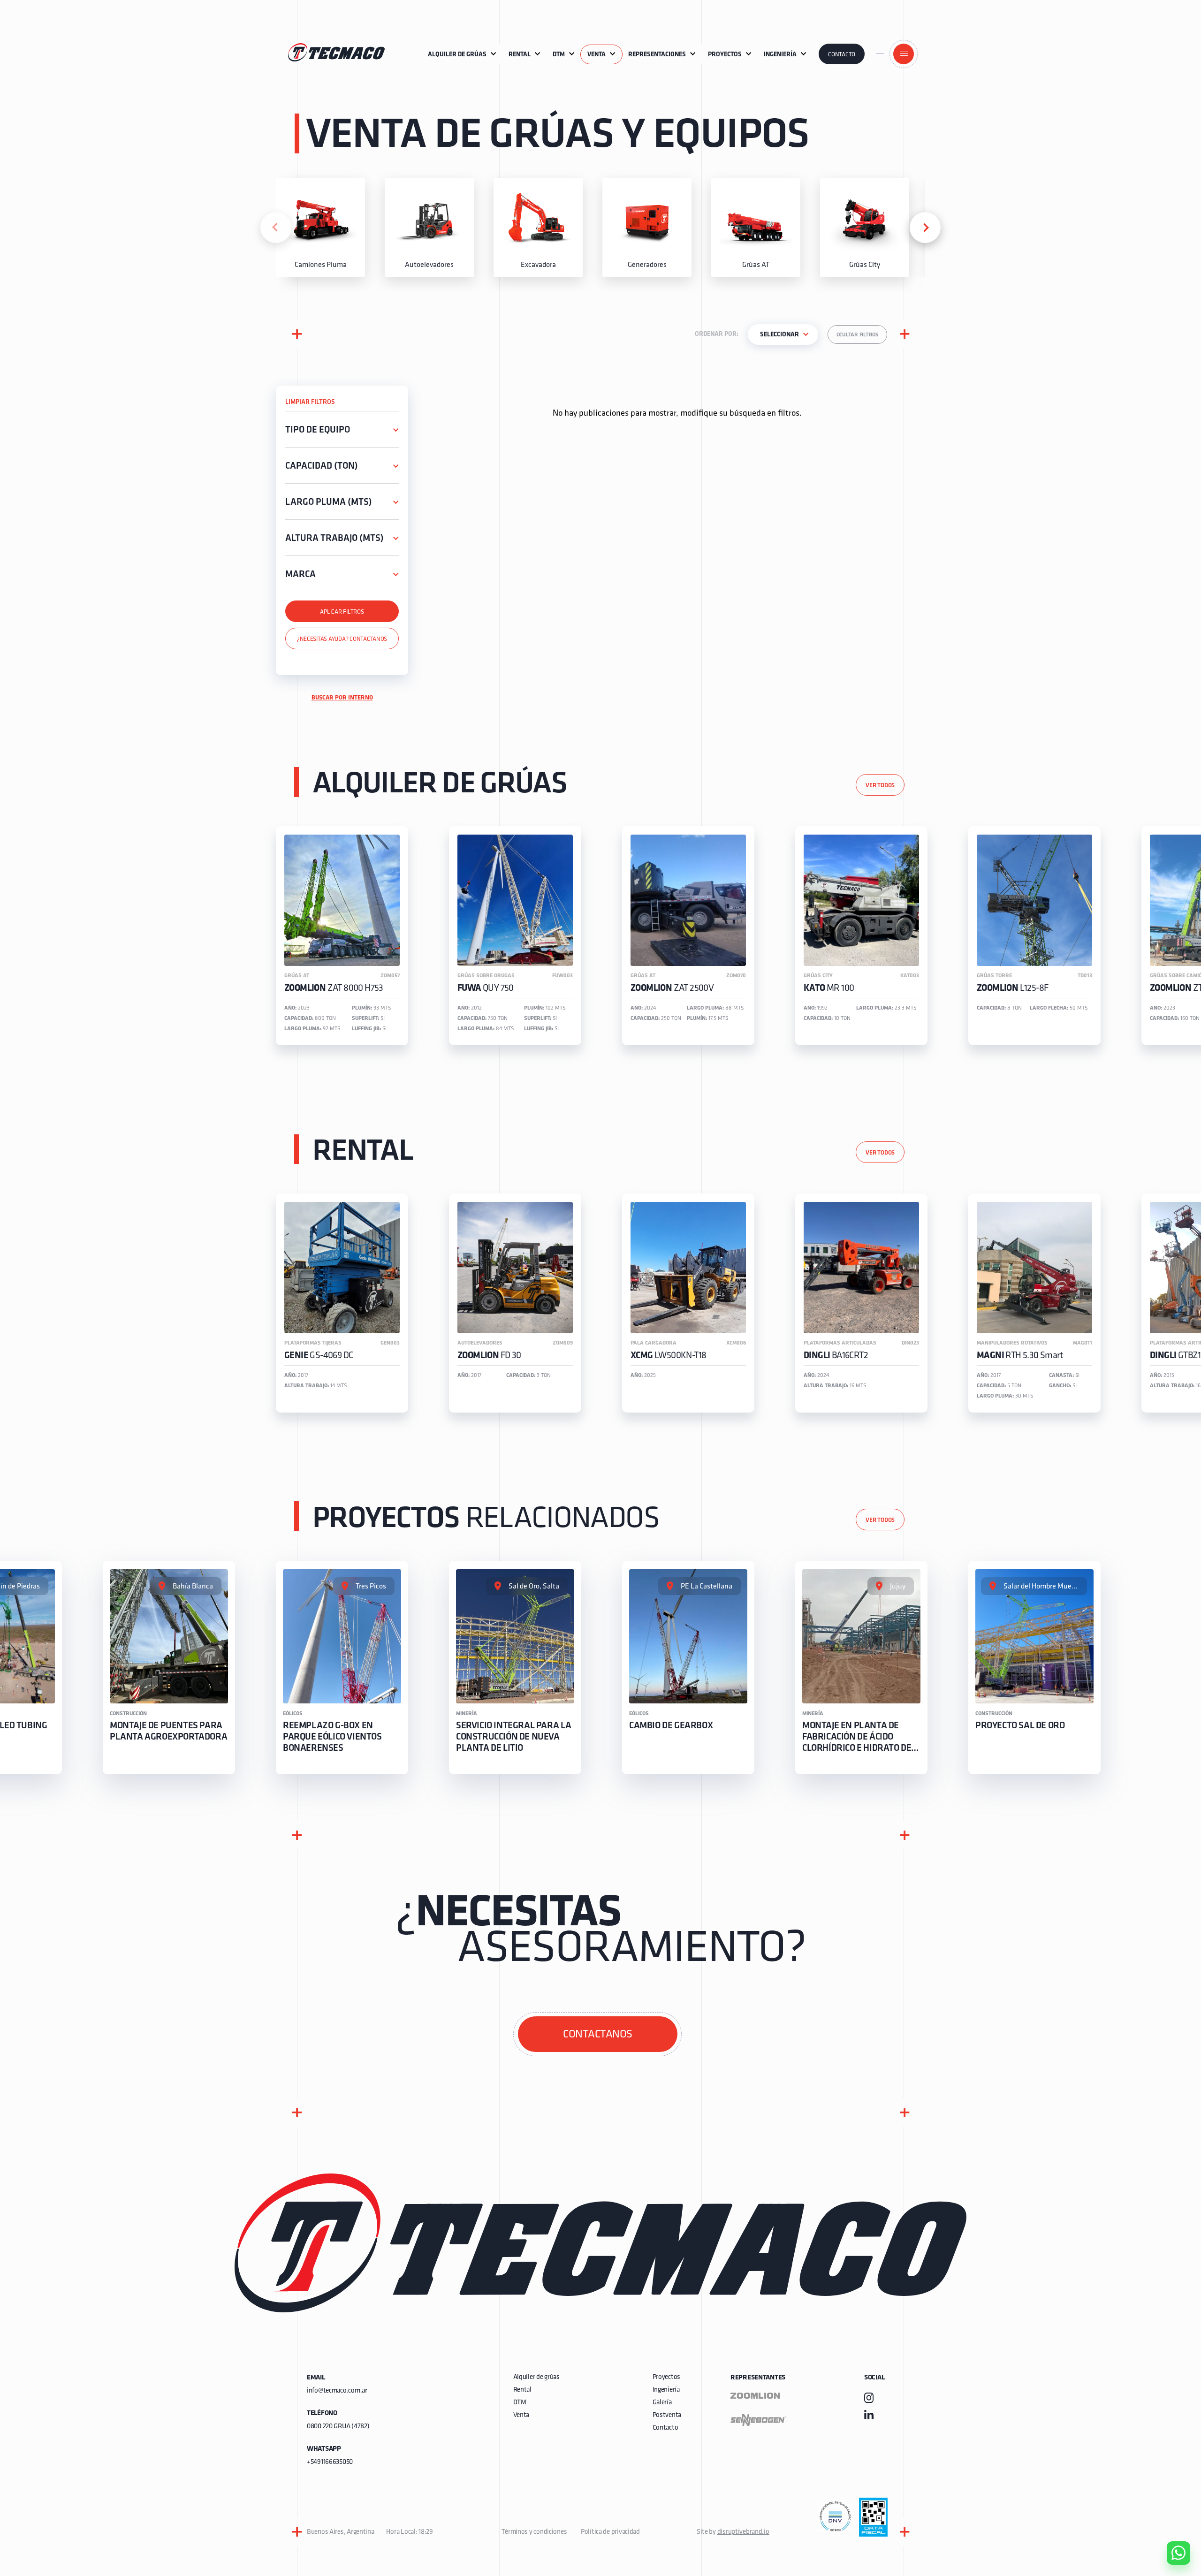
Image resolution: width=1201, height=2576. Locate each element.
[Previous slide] (276, 228)
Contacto (842, 55)
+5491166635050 (330, 2462)
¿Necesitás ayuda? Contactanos (342, 639)
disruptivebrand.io (743, 2532)
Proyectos (666, 2377)
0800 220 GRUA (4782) (338, 2427)
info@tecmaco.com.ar (337, 2391)
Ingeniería (666, 2390)
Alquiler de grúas (536, 2377)
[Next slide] (925, 228)
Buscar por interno (342, 698)
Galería (662, 2403)
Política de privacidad (610, 2532)
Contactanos (598, 2035)
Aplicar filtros (342, 612)
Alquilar (1171, 2526)
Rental (522, 2390)
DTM (520, 2403)
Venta (521, 2415)
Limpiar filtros (310, 402)
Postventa (667, 2415)
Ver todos (880, 786)
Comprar (1171, 2500)
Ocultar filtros (857, 335)
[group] (320, 228)
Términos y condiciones (534, 2532)
